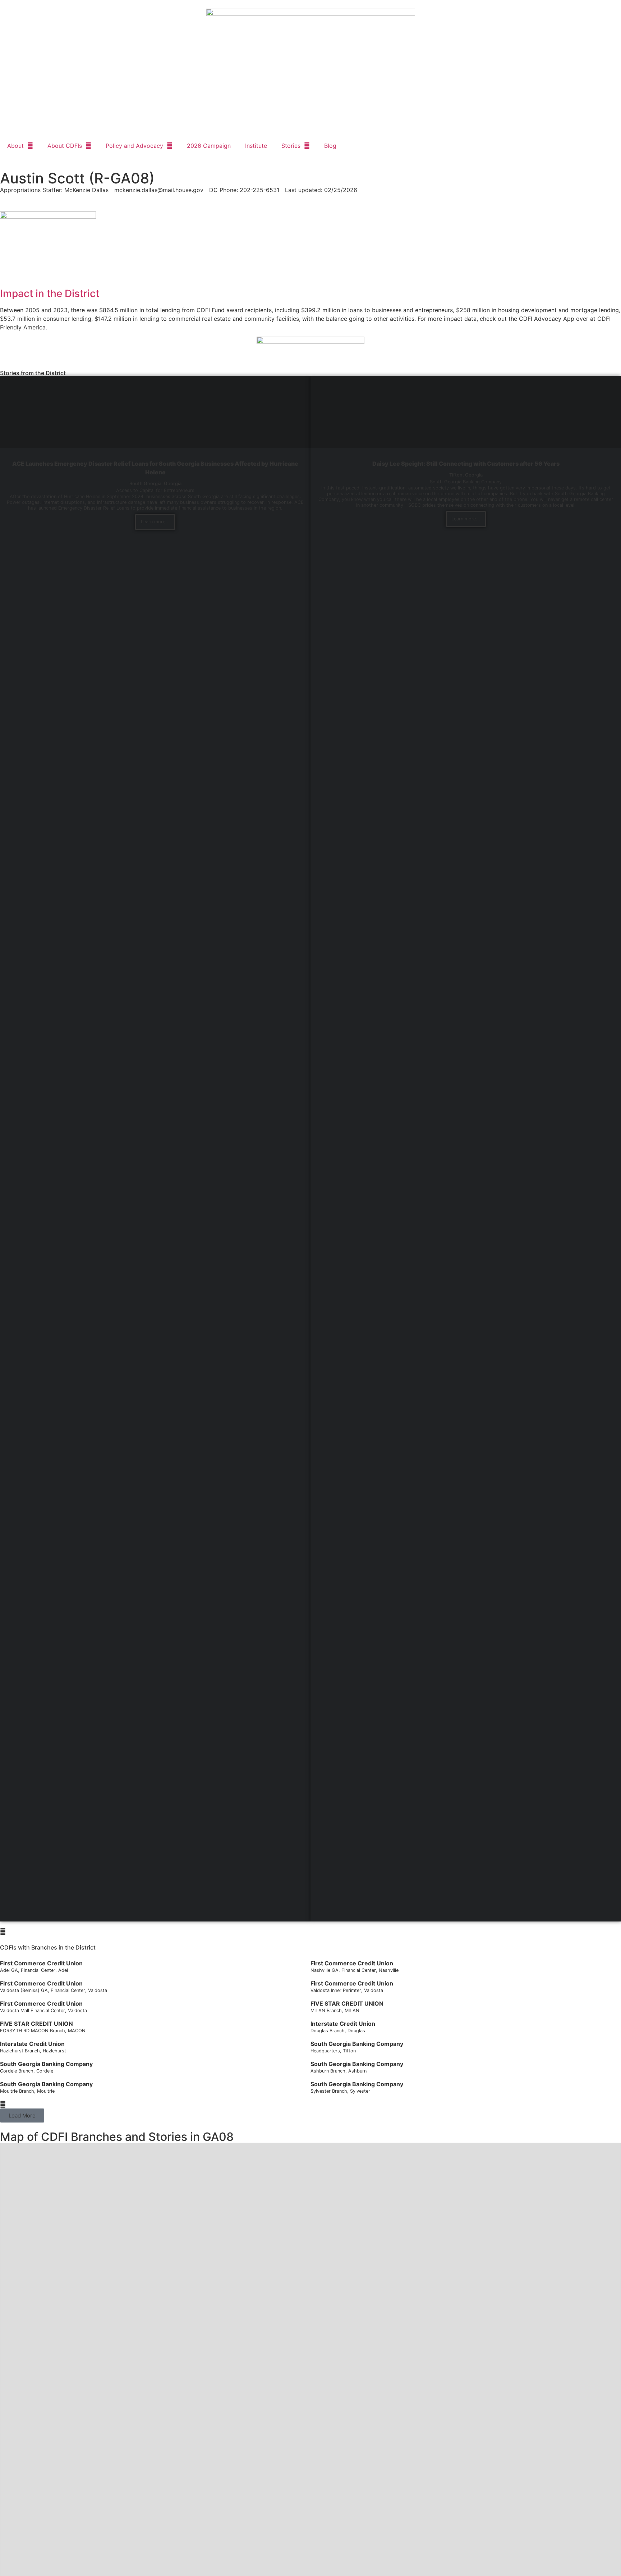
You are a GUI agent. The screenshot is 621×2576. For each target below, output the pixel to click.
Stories (291, 146)
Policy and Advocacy (134, 146)
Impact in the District (50, 293)
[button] (22, 2115)
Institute (256, 146)
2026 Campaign (209, 146)
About (15, 146)
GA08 (218, 2137)
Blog (330, 146)
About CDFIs (65, 146)
